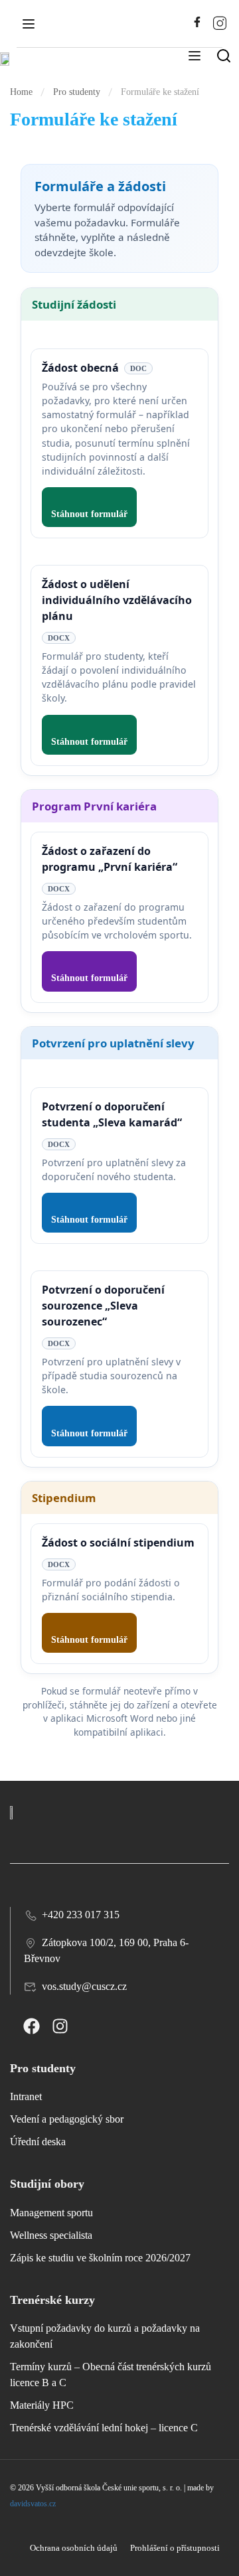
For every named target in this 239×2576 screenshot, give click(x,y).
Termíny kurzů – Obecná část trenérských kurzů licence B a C (111, 2375)
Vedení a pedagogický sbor (67, 2119)
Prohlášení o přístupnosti (175, 2548)
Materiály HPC (42, 2405)
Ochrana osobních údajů (74, 2548)
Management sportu (51, 2213)
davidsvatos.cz (33, 2504)
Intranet (26, 2096)
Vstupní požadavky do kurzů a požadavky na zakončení (105, 2336)
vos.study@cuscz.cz (84, 1986)
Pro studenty (77, 92)
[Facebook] (32, 2026)
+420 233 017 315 (81, 1915)
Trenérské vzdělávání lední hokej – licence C (104, 2428)
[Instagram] (60, 2026)
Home (21, 92)
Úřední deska (38, 2142)
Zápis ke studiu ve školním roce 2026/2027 (100, 2258)
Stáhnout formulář (89, 514)
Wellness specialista (51, 2235)
